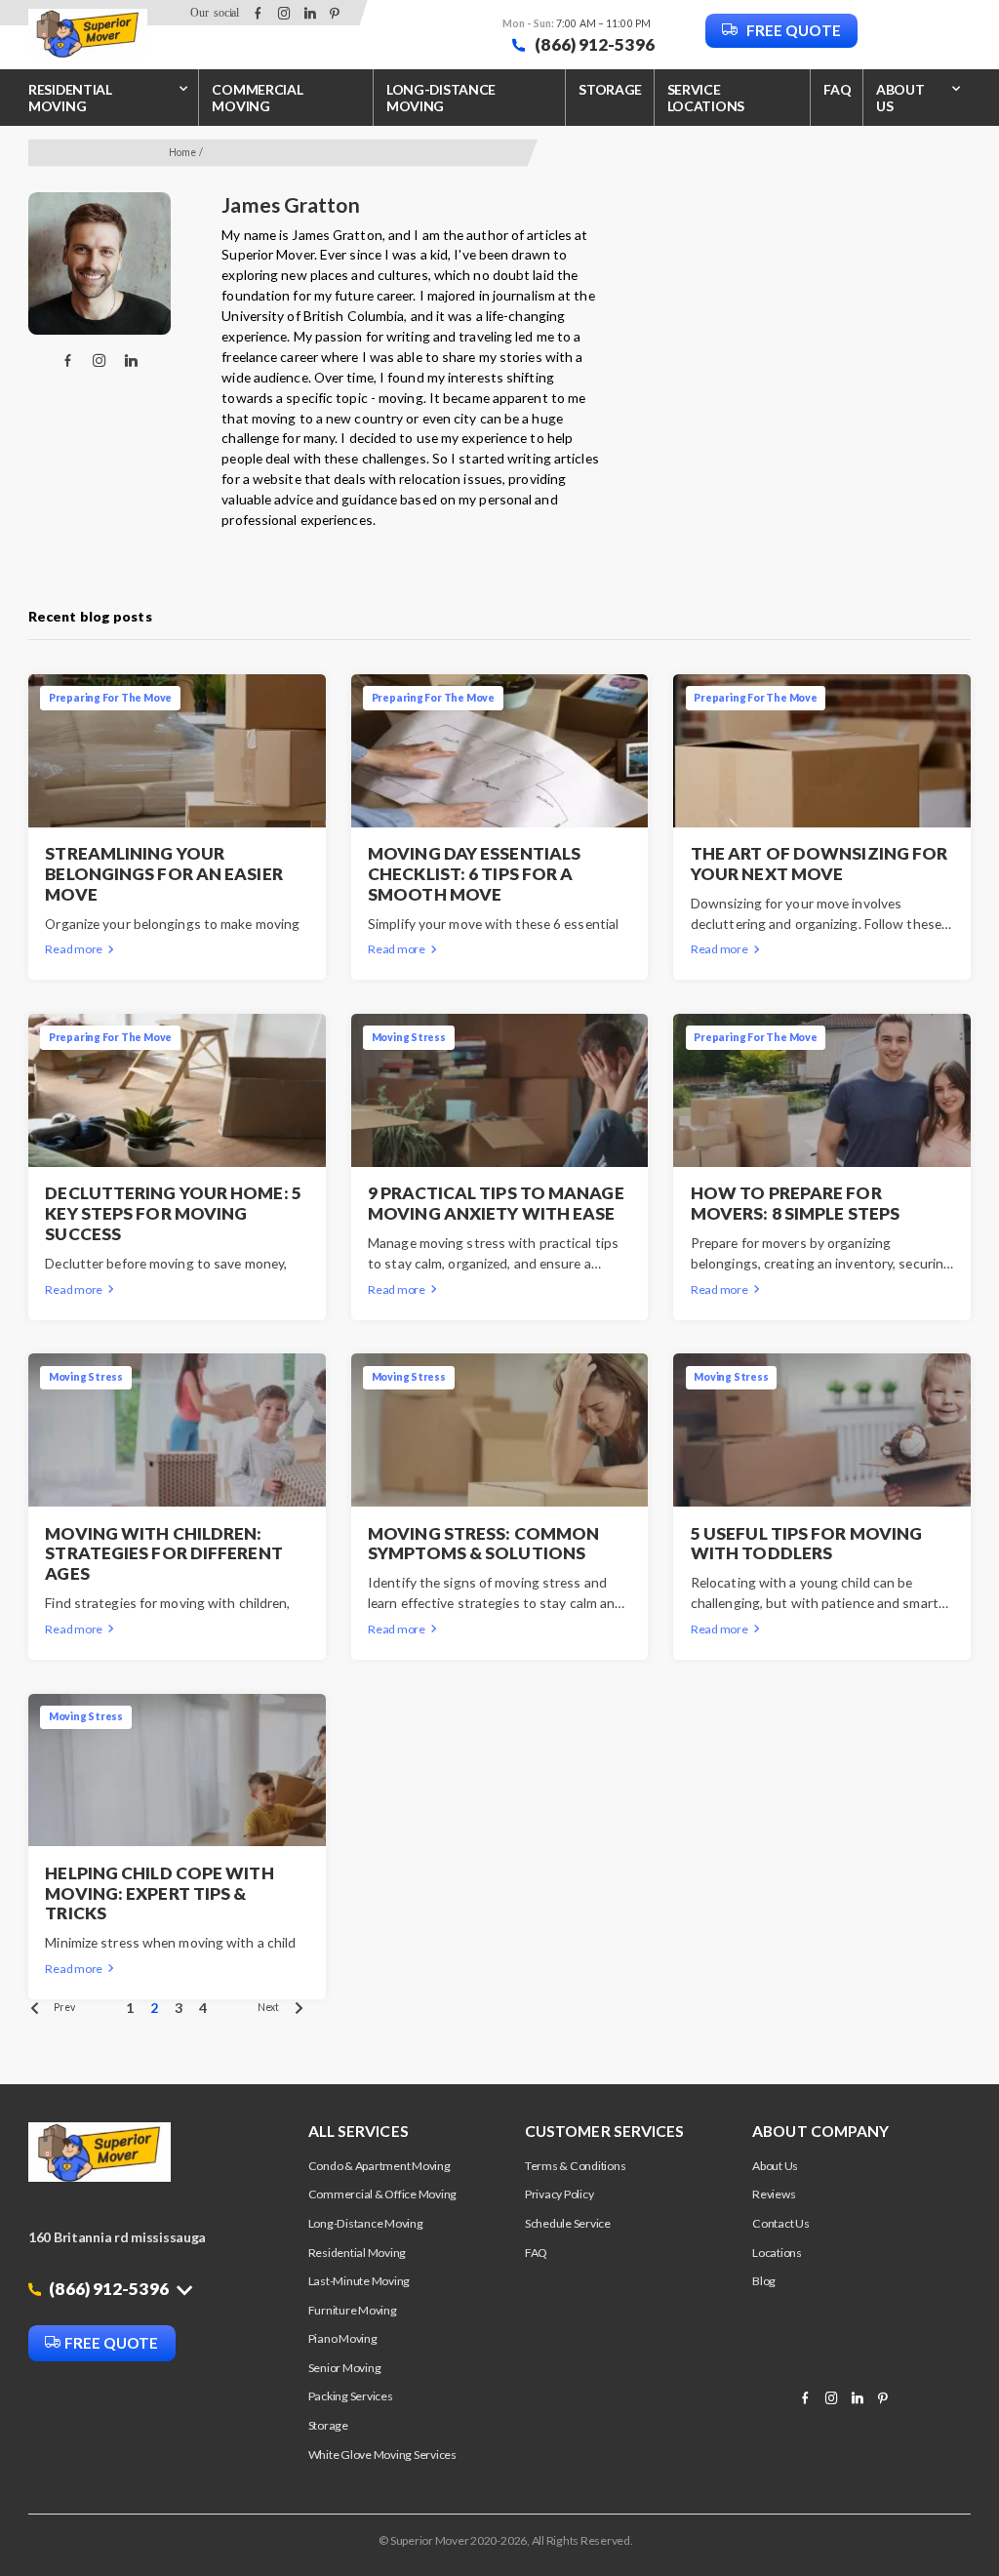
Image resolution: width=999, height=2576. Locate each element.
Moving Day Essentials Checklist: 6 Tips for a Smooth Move (474, 874)
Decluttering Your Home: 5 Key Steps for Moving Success (173, 1214)
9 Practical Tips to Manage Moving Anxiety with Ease (496, 1204)
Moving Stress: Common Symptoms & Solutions (483, 1544)
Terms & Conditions (576, 2166)
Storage (610, 89)
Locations (777, 2253)
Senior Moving (345, 2368)
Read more (74, 949)
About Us (775, 2166)
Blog (764, 2281)
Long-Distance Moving (441, 98)
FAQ (837, 89)
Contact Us (781, 2223)
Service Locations (706, 98)
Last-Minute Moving (360, 2281)
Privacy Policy (559, 2194)
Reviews (774, 2194)
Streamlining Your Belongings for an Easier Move (163, 874)
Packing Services (351, 2396)
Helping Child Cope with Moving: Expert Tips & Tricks (159, 1894)
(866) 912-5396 (593, 44)
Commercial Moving (257, 98)
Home (182, 152)
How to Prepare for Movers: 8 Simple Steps (795, 1204)
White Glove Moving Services (382, 2455)
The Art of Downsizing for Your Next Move (819, 864)
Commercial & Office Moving (383, 2194)
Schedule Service (568, 2223)
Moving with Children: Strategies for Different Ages (163, 1554)
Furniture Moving (353, 2310)
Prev (64, 2007)
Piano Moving (343, 2338)
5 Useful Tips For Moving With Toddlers (806, 1544)
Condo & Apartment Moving (380, 2166)
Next (268, 2007)
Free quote (792, 30)
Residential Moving (70, 98)
